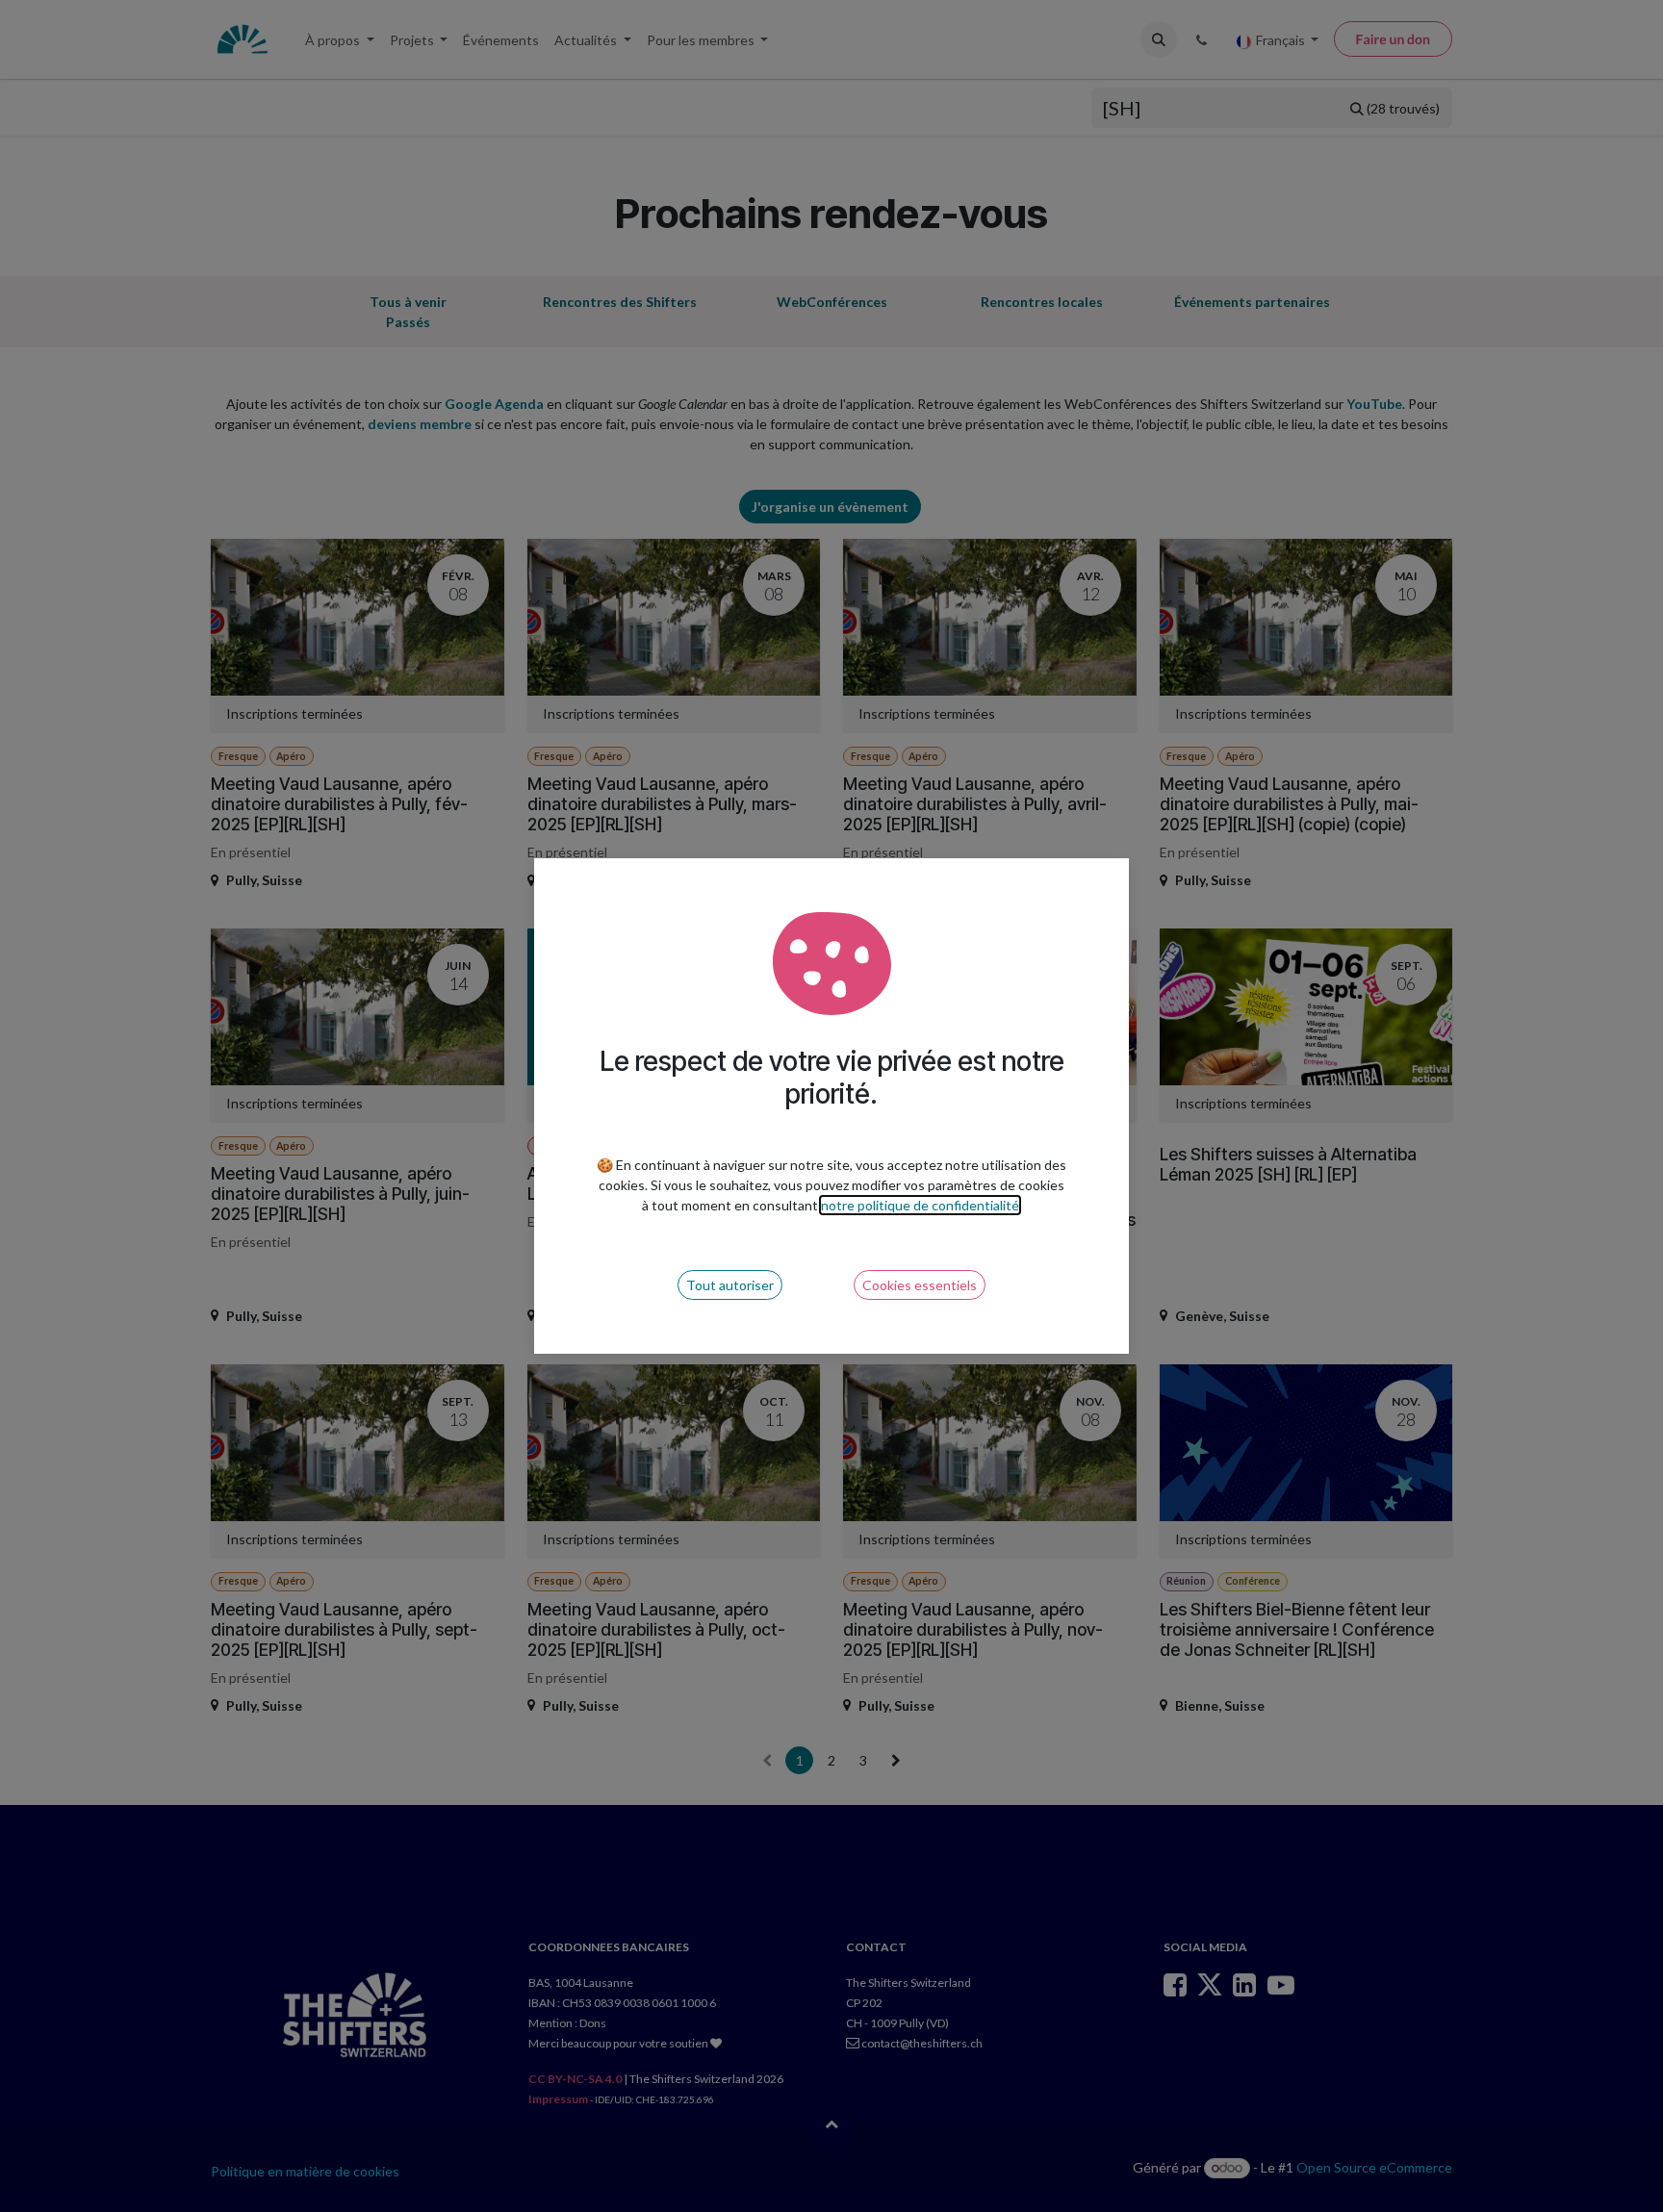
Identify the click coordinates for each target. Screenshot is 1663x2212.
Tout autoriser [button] (730, 1285)
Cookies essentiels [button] (920, 1285)
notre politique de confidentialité (920, 1205)
